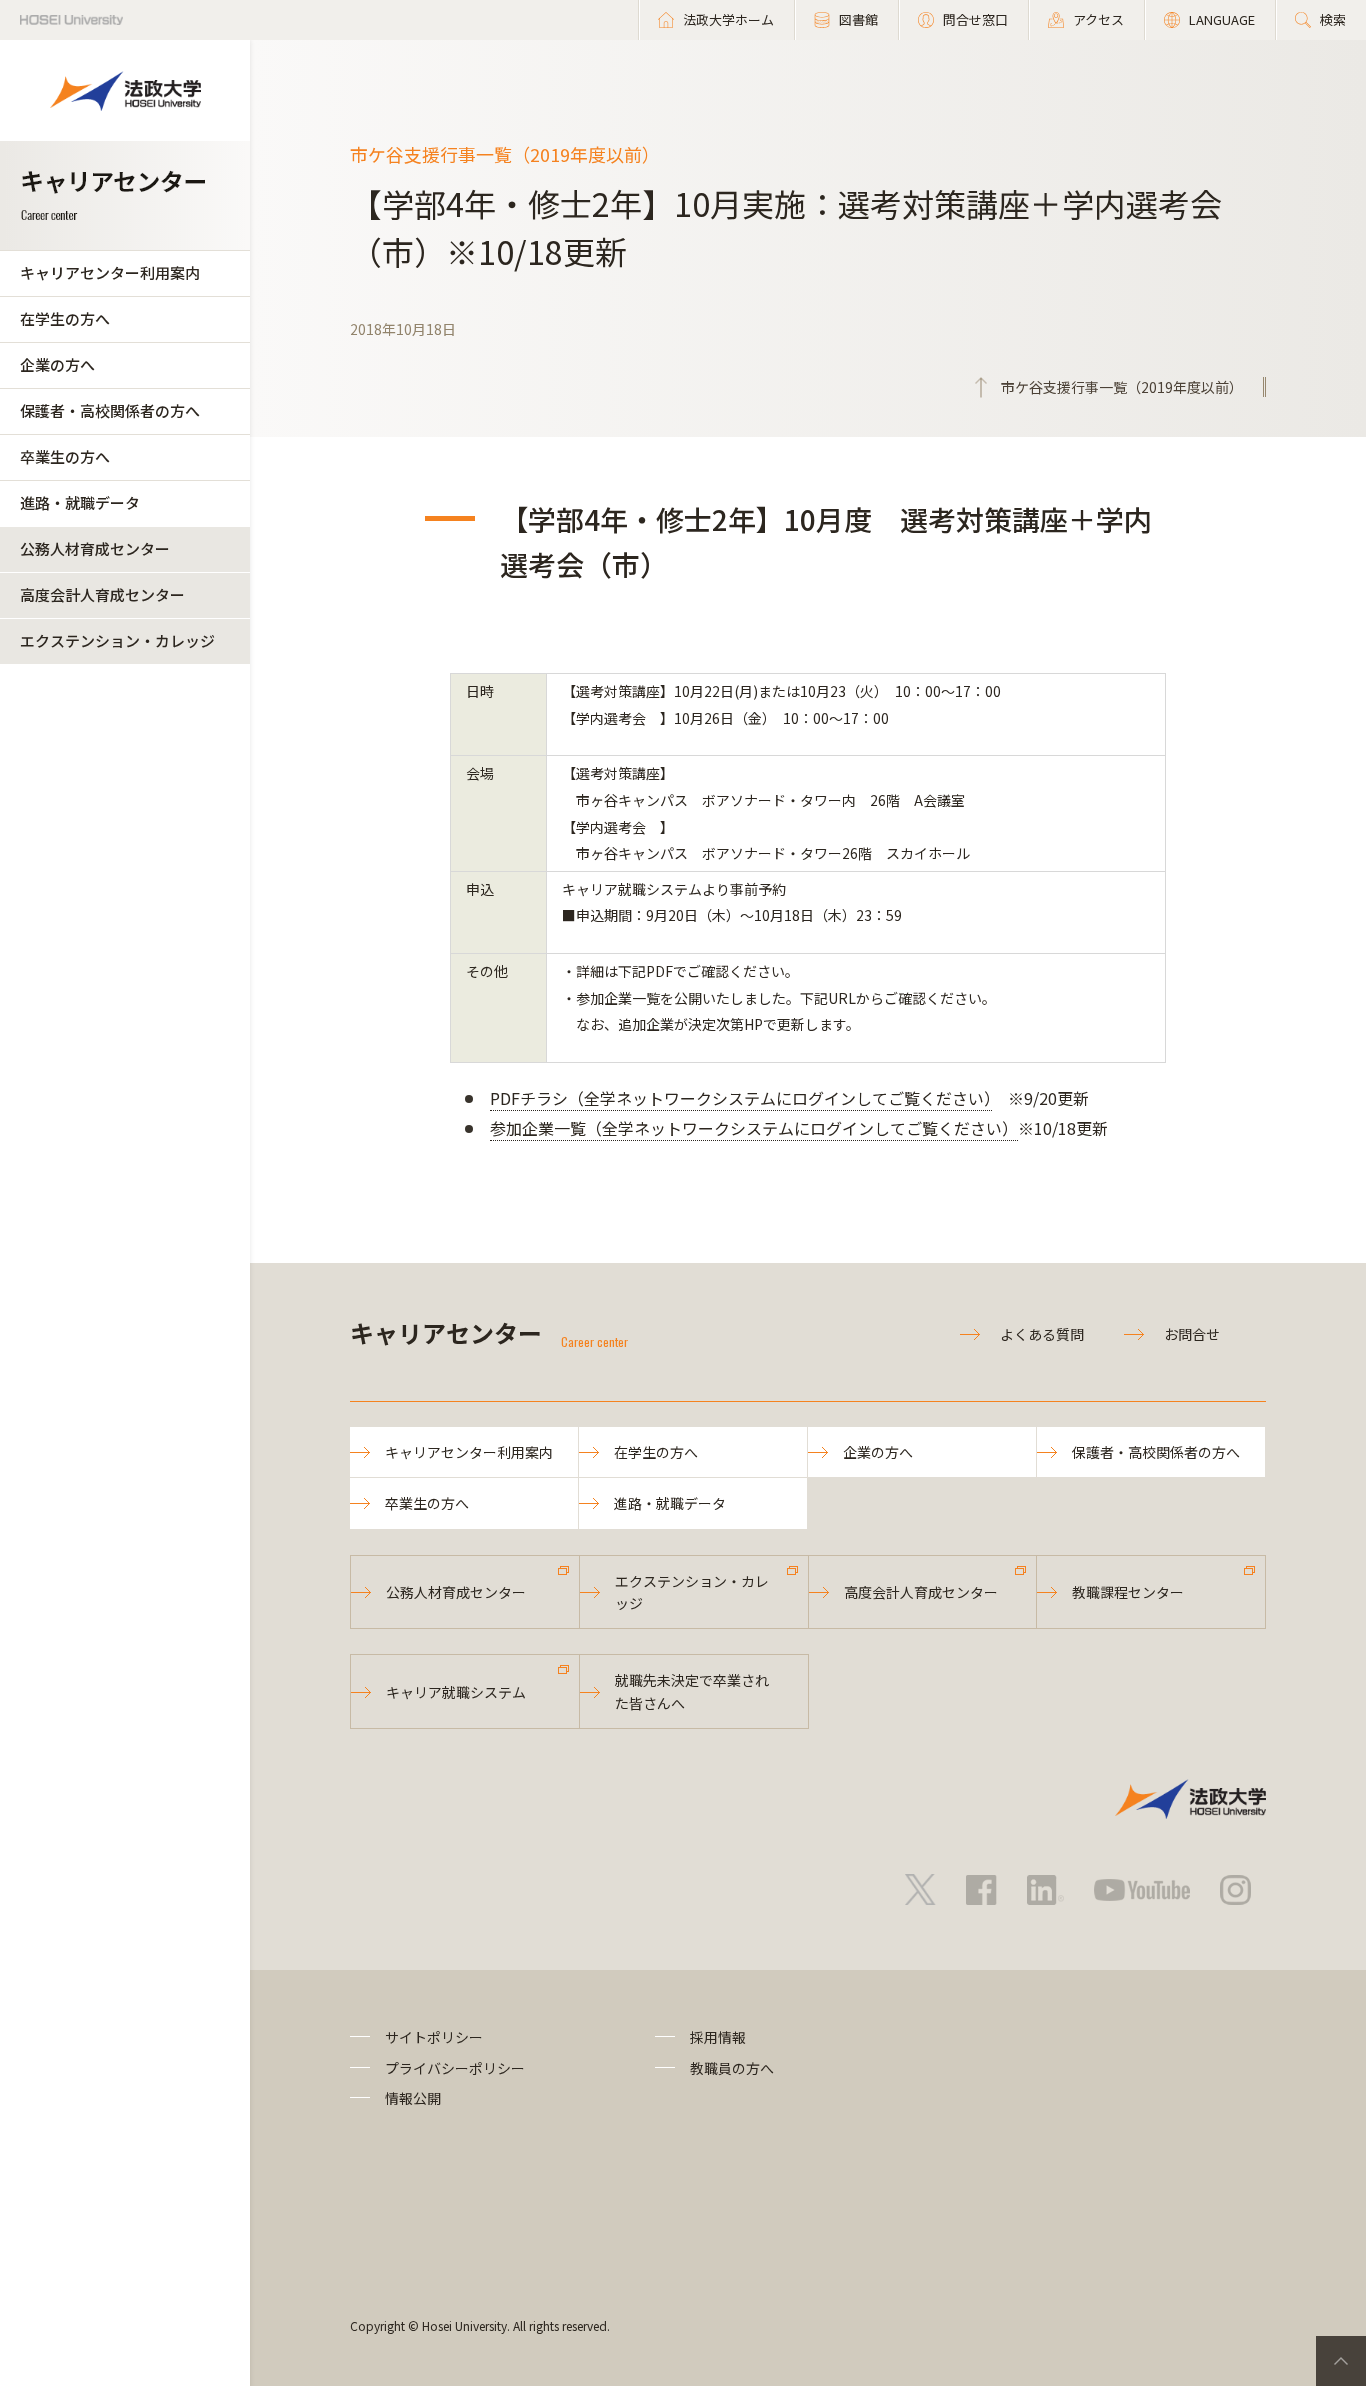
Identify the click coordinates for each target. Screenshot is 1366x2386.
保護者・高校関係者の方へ (110, 410)
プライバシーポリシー (455, 2068)
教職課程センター (1128, 1592)
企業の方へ (57, 364)
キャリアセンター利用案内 (110, 272)
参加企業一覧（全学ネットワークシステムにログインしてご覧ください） (754, 1128)
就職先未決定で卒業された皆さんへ (692, 1691)
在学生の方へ (65, 318)
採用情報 (718, 2037)
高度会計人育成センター (102, 594)
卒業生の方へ (65, 456)
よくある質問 (1042, 1334)
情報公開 (413, 2098)
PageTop (1341, 2361)
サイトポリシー (434, 2037)
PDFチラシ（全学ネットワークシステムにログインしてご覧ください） (741, 1098)
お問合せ (1192, 1334)
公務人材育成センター (95, 548)
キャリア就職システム (456, 1692)
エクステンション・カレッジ (117, 640)
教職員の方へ (732, 2068)
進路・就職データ (80, 502)
